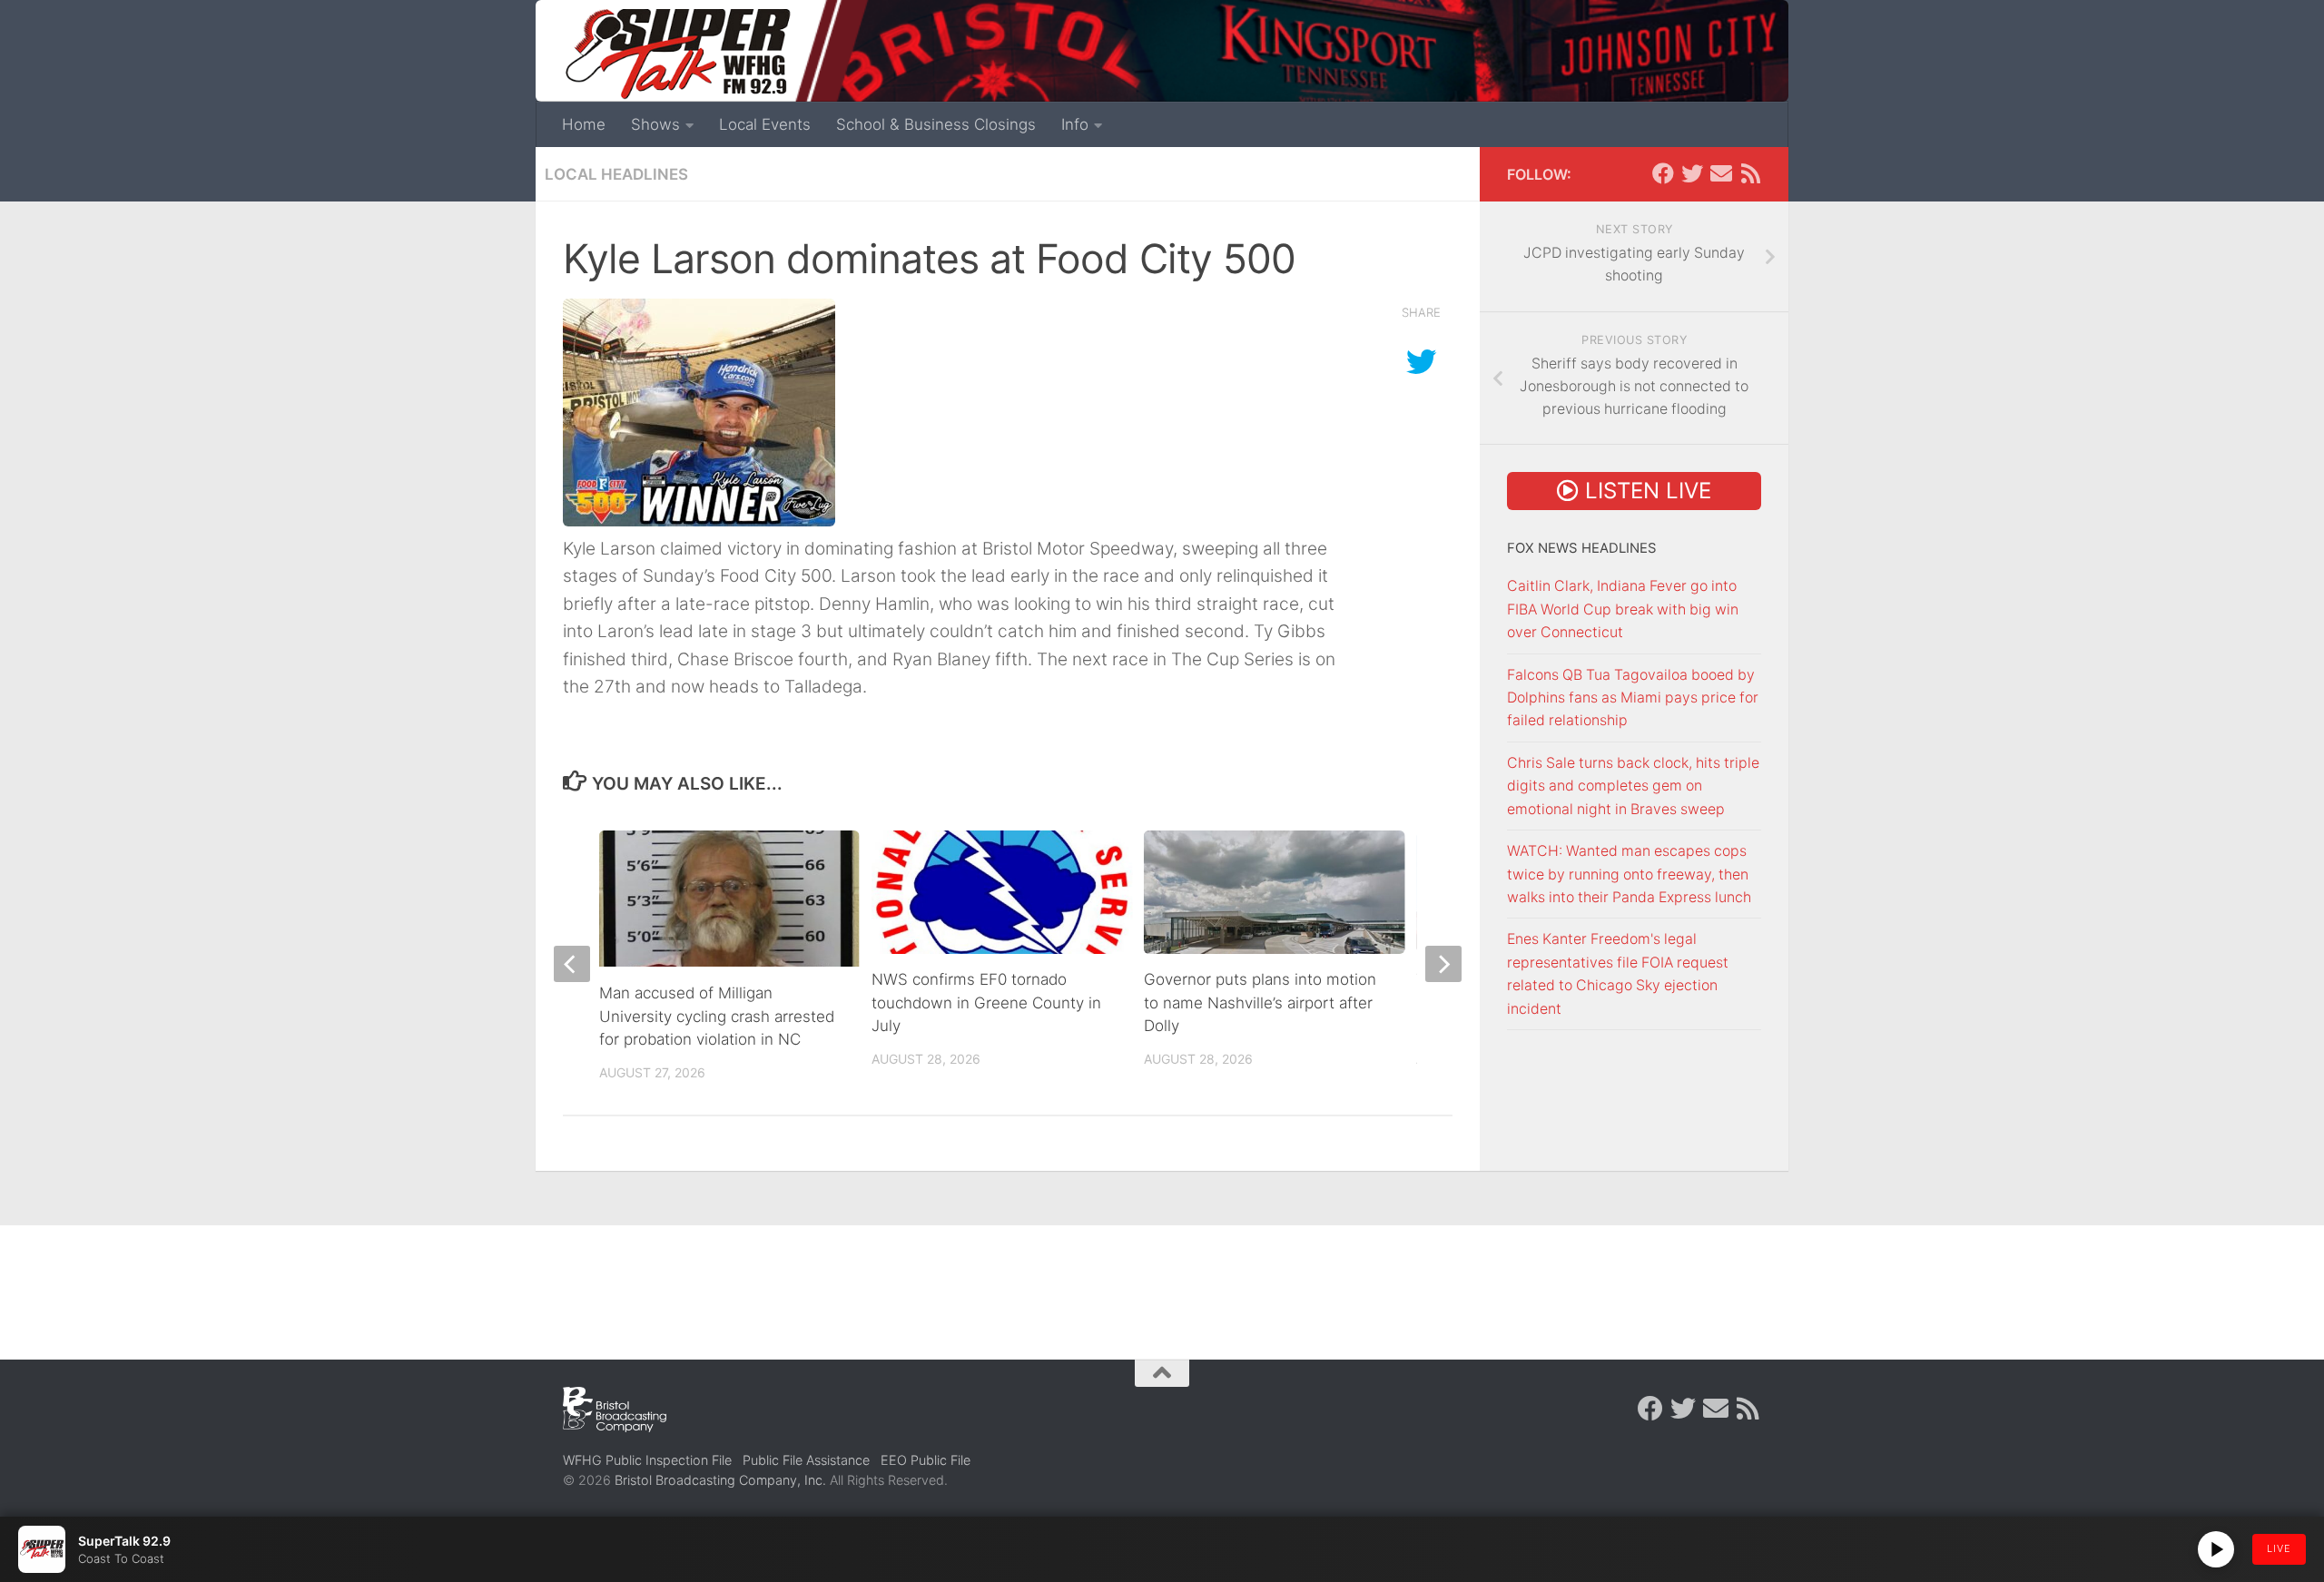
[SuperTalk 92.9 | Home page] (677, 54)
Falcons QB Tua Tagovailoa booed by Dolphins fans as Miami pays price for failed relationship (1633, 698)
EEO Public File (926, 1460)
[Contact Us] (1721, 173)
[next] (1443, 964)
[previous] (572, 964)
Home (584, 124)
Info (1075, 124)
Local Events (765, 124)
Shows (655, 124)
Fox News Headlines (1582, 548)
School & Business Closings (936, 124)
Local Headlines (616, 174)
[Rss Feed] (1750, 173)
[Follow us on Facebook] (1663, 173)
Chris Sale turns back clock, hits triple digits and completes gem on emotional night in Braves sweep (1633, 786)
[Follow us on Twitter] (1692, 173)
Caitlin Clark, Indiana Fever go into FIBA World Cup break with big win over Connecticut (1623, 609)
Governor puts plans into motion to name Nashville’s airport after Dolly (1260, 1002)
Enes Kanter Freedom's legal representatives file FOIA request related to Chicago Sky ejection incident (1618, 973)
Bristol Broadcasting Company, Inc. (720, 1480)
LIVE (2279, 1548)
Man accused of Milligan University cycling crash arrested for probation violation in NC (717, 1016)
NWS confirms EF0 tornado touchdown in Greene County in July (986, 1002)
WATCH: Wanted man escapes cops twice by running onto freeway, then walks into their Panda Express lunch (1629, 874)
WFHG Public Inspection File (647, 1460)
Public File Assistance (806, 1460)
